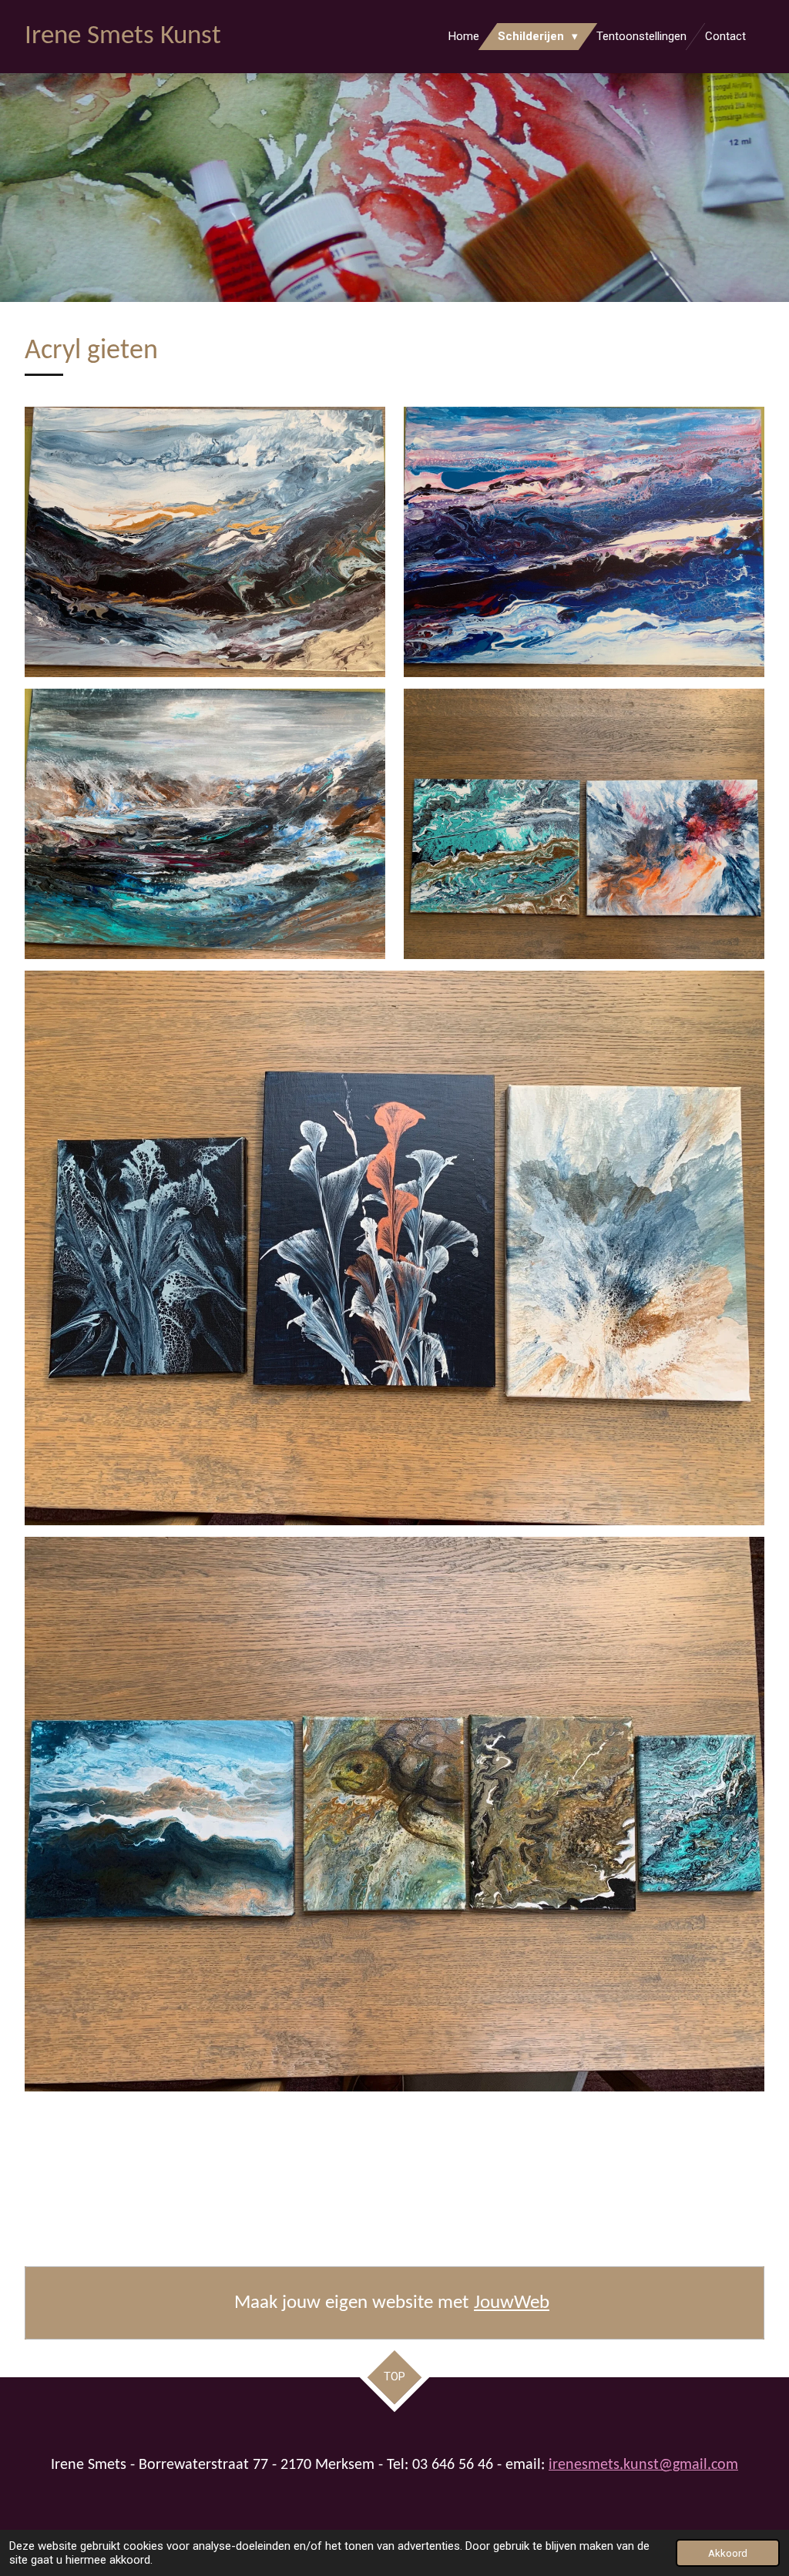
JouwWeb (512, 2303)
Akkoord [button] (728, 2553)
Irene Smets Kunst (123, 37)
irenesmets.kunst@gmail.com (643, 2465)
